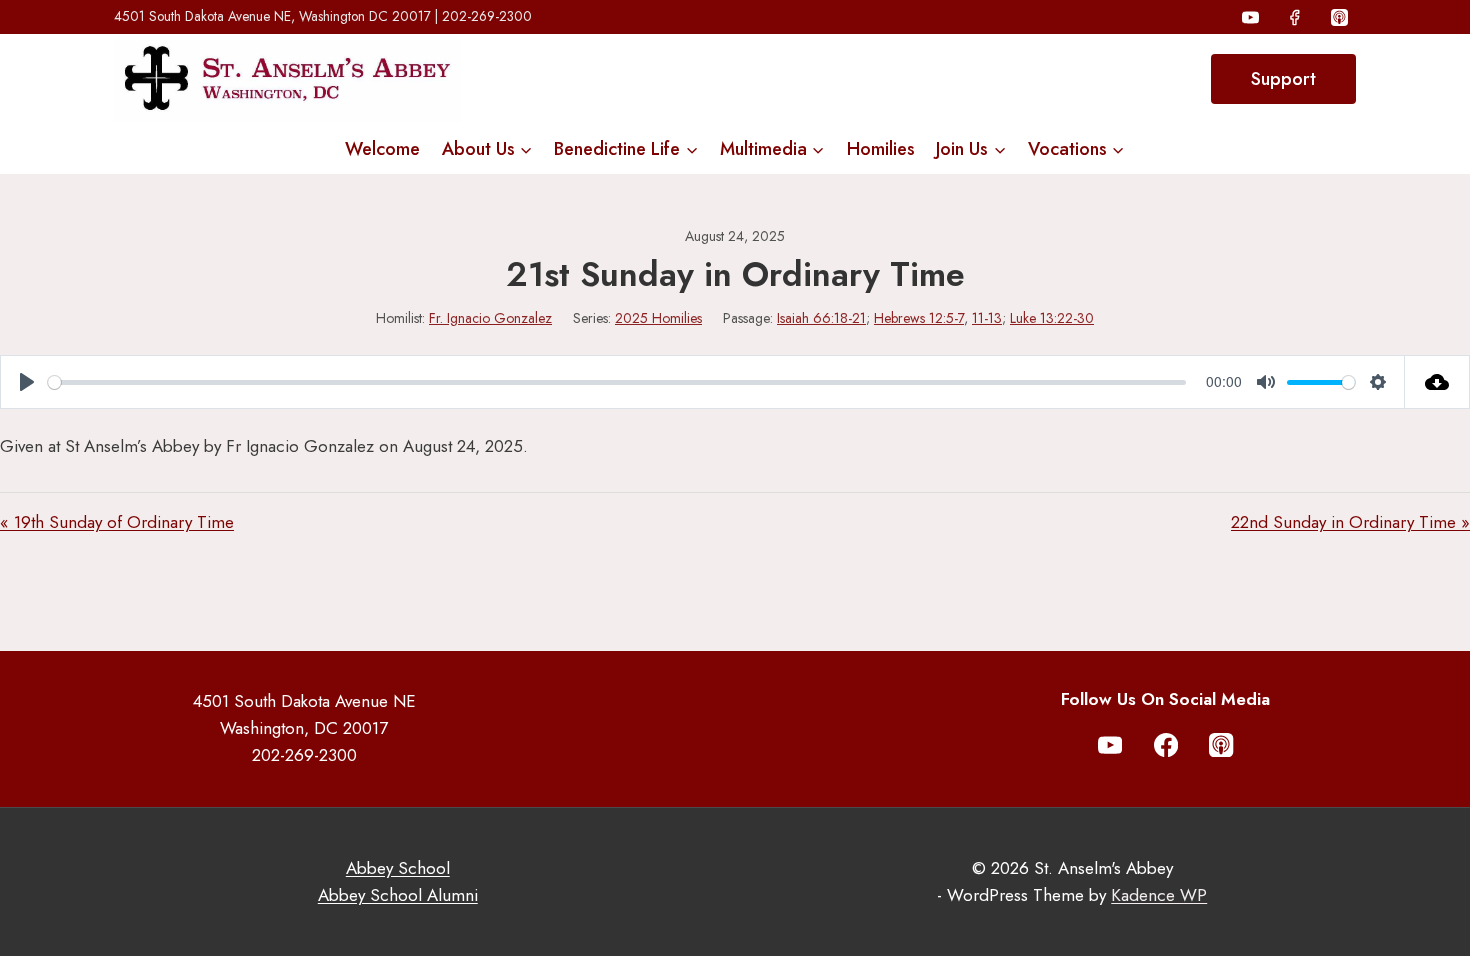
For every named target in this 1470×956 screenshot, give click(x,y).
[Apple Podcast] (1339, 17)
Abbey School (398, 868)
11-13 (987, 318)
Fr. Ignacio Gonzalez (490, 318)
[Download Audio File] (1437, 382)
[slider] (617, 382)
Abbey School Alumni (398, 895)
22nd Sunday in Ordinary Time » (1350, 522)
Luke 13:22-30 (1052, 318)
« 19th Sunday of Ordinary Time (117, 522)
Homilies (881, 149)
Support (1283, 79)
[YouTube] (1251, 17)
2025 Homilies (658, 318)
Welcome (382, 149)
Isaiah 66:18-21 (821, 318)
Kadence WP (1159, 895)
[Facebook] (1295, 17)
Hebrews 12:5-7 (919, 318)
